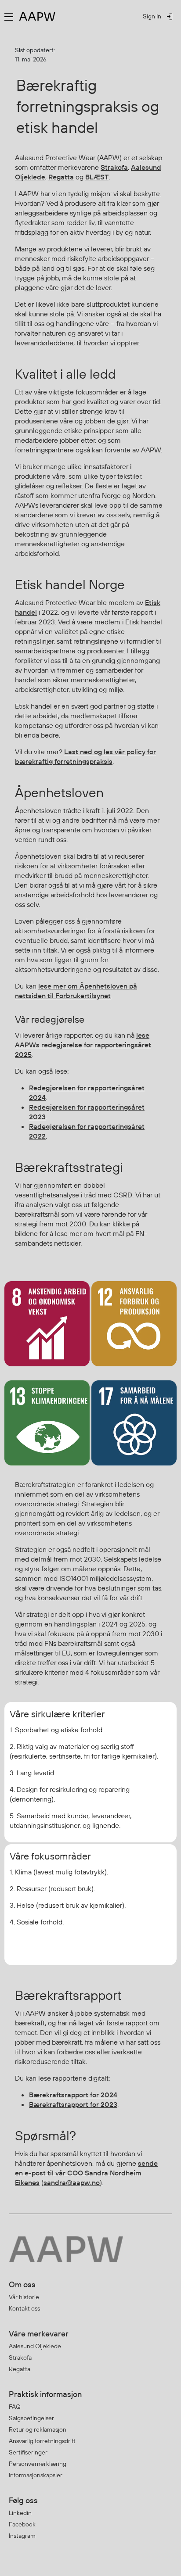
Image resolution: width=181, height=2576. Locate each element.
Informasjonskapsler (36, 2475)
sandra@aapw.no (72, 2182)
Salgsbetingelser (31, 2418)
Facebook (22, 2524)
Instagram (22, 2536)
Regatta (61, 177)
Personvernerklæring (38, 2464)
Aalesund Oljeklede (35, 2346)
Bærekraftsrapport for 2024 (73, 2095)
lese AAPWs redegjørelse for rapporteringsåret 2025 (83, 1045)
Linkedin (20, 2513)
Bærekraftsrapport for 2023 (73, 2104)
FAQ (15, 2407)
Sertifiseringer (28, 2452)
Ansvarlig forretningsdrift (42, 2441)
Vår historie (24, 2297)
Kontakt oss (24, 2308)
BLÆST (97, 177)
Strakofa (114, 167)
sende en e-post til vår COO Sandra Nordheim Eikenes (86, 2173)
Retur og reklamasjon (38, 2429)
